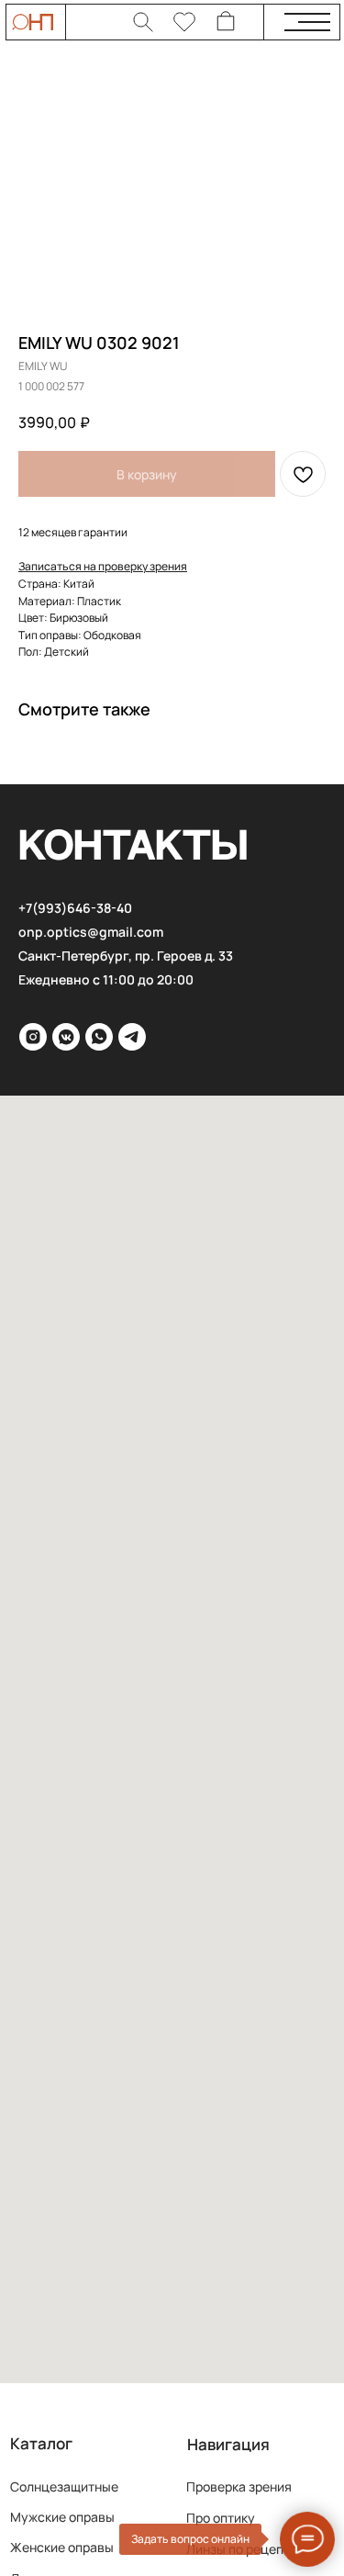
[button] (103, 566)
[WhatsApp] (99, 1037)
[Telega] (132, 1037)
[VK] (66, 1037)
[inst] (33, 1037)
